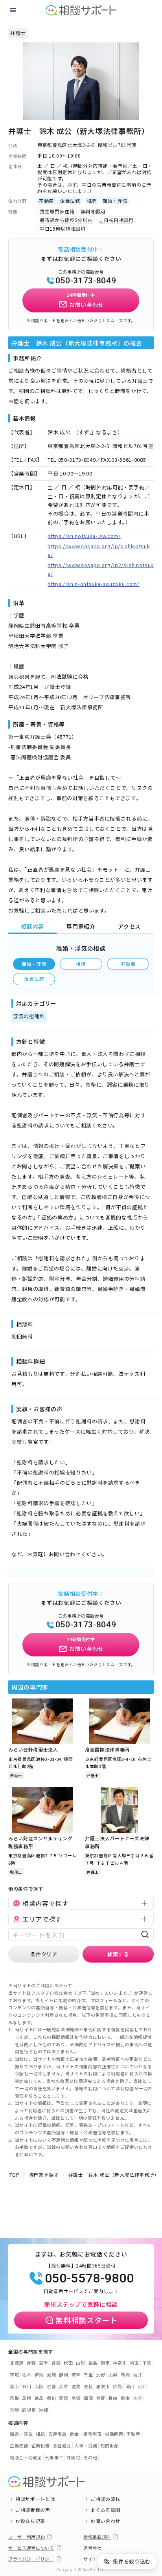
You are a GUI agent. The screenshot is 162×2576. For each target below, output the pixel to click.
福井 (137, 2374)
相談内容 (32, 926)
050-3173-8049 (86, 281)
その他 (90, 2457)
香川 (51, 2398)
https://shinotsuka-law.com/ (84, 536)
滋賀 (76, 2386)
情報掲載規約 (97, 2537)
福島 (93, 2363)
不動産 (128, 964)
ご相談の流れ (105, 2499)
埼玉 (134, 2363)
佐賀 (100, 2398)
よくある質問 (105, 2510)
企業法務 (34, 979)
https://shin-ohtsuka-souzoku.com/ (93, 584)
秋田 (68, 2363)
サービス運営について (31, 2548)
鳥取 (14, 2398)
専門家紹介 (81, 926)
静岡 (64, 2374)
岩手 (43, 2363)
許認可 (73, 2457)
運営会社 (93, 2548)
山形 (80, 2363)
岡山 (130, 2386)
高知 (76, 2398)
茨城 (14, 2374)
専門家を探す (44, 2175)
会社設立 (62, 2446)
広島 (117, 2386)
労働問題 (114, 2434)
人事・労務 (86, 2446)
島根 (27, 2398)
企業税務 (41, 2446)
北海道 (17, 2363)
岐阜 (76, 2374)
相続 (81, 964)
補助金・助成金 (26, 2457)
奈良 (88, 2386)
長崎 (113, 2398)
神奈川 (120, 2363)
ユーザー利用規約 (27, 2537)
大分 (137, 2398)
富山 (14, 2386)
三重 (88, 2374)
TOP (15, 2175)
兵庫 (64, 2386)
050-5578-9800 (89, 2278)
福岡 (88, 2398)
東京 (105, 2363)
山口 (142, 2386)
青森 (31, 2363)
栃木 (27, 2374)
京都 (51, 2386)
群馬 (39, 2374)
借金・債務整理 (86, 2434)
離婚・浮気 (34, 964)
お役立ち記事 (30, 2521)
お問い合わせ (105, 2521)
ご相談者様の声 (33, 2510)
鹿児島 (29, 2410)
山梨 (113, 2374)
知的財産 (110, 2446)
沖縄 (43, 2410)
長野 (100, 2374)
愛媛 (64, 2398)
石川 (27, 2386)
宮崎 (14, 2410)
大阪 (39, 2386)
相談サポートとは (35, 2499)
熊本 (125, 2398)
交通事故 (58, 2434)
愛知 (51, 2374)
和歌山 (103, 2386)
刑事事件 (54, 2457)
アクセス (129, 926)
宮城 (56, 2363)
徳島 (39, 2398)
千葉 (147, 2363)
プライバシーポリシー (31, 2559)
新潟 (125, 2374)
